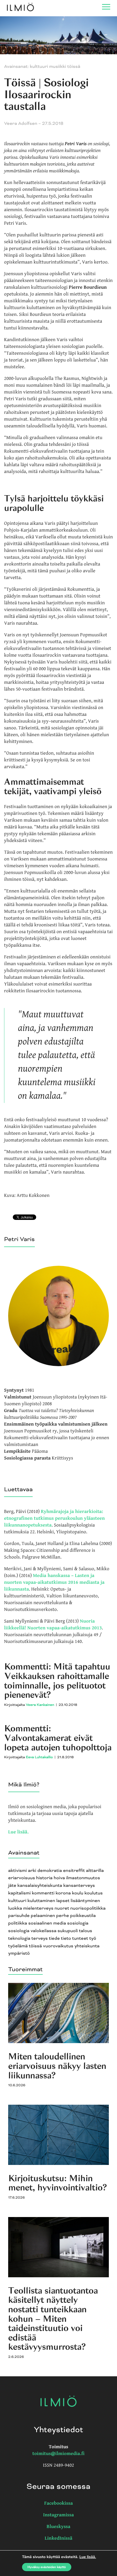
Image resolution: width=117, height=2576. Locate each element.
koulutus (93, 1893)
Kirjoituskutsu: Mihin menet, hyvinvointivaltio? (57, 2183)
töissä (35, 1946)
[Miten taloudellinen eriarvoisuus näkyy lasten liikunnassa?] (59, 2042)
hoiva (59, 1878)
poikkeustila (83, 1916)
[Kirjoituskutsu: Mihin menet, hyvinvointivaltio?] (59, 2164)
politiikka (18, 1923)
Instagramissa (59, 2515)
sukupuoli (68, 1931)
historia (44, 1878)
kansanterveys (79, 1886)
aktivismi (18, 1871)
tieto (66, 1939)
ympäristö (19, 1953)
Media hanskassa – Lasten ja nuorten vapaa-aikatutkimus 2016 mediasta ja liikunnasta (54, 1583)
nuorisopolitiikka (88, 1908)
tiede (54, 1939)
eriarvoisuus (22, 1878)
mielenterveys (38, 1908)
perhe (63, 1916)
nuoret (62, 1908)
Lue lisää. (18, 1832)
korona (63, 1893)
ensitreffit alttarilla (84, 1871)
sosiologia (78, 1923)
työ (93, 1939)
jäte (12, 1886)
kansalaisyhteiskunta (40, 1886)
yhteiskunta (87, 1946)
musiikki (58, 67)
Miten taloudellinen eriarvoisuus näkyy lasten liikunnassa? (57, 2066)
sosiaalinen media (47, 1923)
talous (86, 1931)
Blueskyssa (59, 2527)
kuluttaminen (41, 1901)
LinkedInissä (59, 2538)
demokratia (50, 1871)
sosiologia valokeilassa (32, 1931)
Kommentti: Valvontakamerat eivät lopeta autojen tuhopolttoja (58, 1738)
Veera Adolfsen (21, 124)
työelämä (18, 1946)
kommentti (43, 1893)
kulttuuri (17, 1901)
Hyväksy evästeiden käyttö (47, 2567)
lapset (63, 1901)
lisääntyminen (85, 1901)
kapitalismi (19, 1893)
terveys (39, 1939)
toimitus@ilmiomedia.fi (59, 2454)
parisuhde (19, 1916)
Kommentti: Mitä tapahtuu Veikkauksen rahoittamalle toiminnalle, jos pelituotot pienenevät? (57, 1681)
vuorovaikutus (58, 1946)
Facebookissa (58, 2503)
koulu (78, 1893)
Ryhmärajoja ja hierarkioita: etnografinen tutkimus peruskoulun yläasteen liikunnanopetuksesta (54, 1518)
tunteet (80, 1939)
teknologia (19, 1939)
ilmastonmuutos (83, 1878)
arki (32, 1871)
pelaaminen (43, 1916)
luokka (15, 1908)
